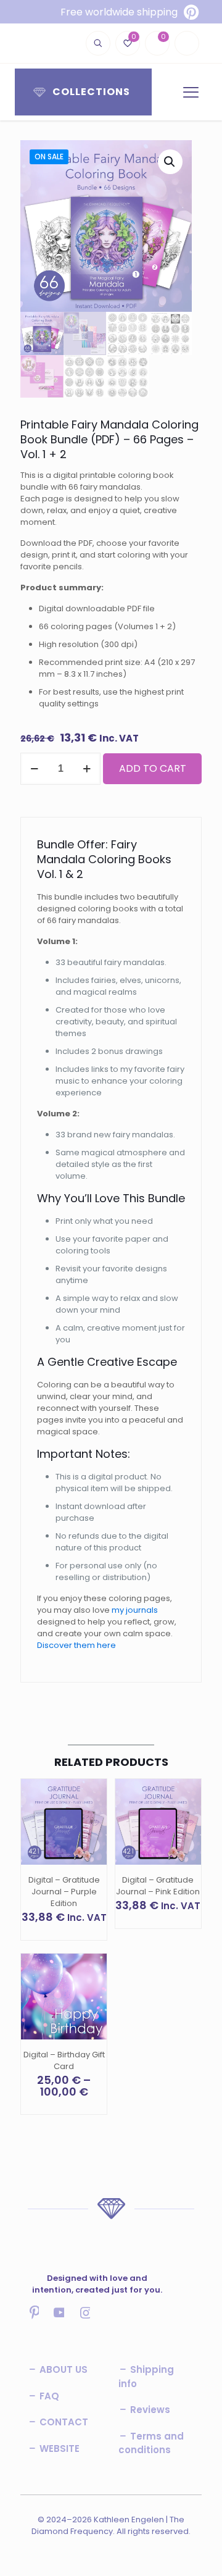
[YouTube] (59, 2322)
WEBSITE (58, 2448)
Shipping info (146, 2377)
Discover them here (76, 1645)
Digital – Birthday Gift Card (64, 2060)
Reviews (149, 2410)
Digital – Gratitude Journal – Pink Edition (158, 1886)
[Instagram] (84, 2322)
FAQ (48, 2396)
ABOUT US (62, 2369)
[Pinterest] (33, 2322)
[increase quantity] (87, 769)
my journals (135, 1610)
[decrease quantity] (34, 769)
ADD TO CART (153, 768)
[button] (170, 162)
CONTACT (63, 2422)
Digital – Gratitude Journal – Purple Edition (64, 1892)
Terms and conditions (151, 2443)
